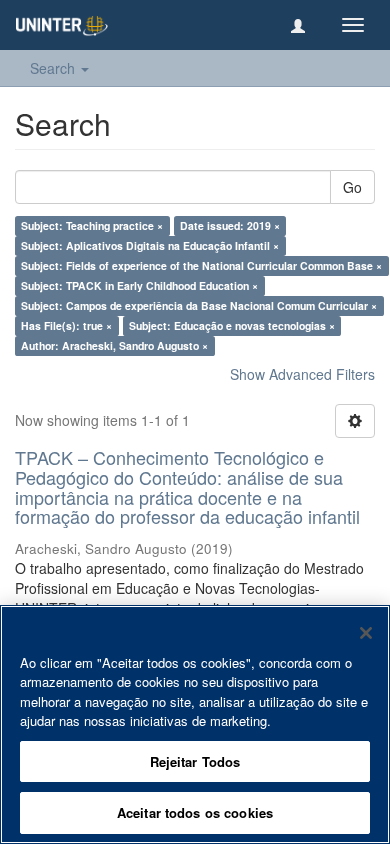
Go (352, 187)
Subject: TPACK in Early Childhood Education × (139, 285)
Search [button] (54, 68)
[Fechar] (366, 633)
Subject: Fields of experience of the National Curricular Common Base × (201, 265)
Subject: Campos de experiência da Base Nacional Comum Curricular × (199, 305)
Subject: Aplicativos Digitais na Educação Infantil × (150, 245)
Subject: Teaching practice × (92, 225)
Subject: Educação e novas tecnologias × (232, 325)
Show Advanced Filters (302, 374)
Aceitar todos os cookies (195, 812)
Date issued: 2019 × (230, 225)
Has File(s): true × (66, 325)
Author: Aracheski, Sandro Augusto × (114, 345)
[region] (195, 724)
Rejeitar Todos (195, 761)
